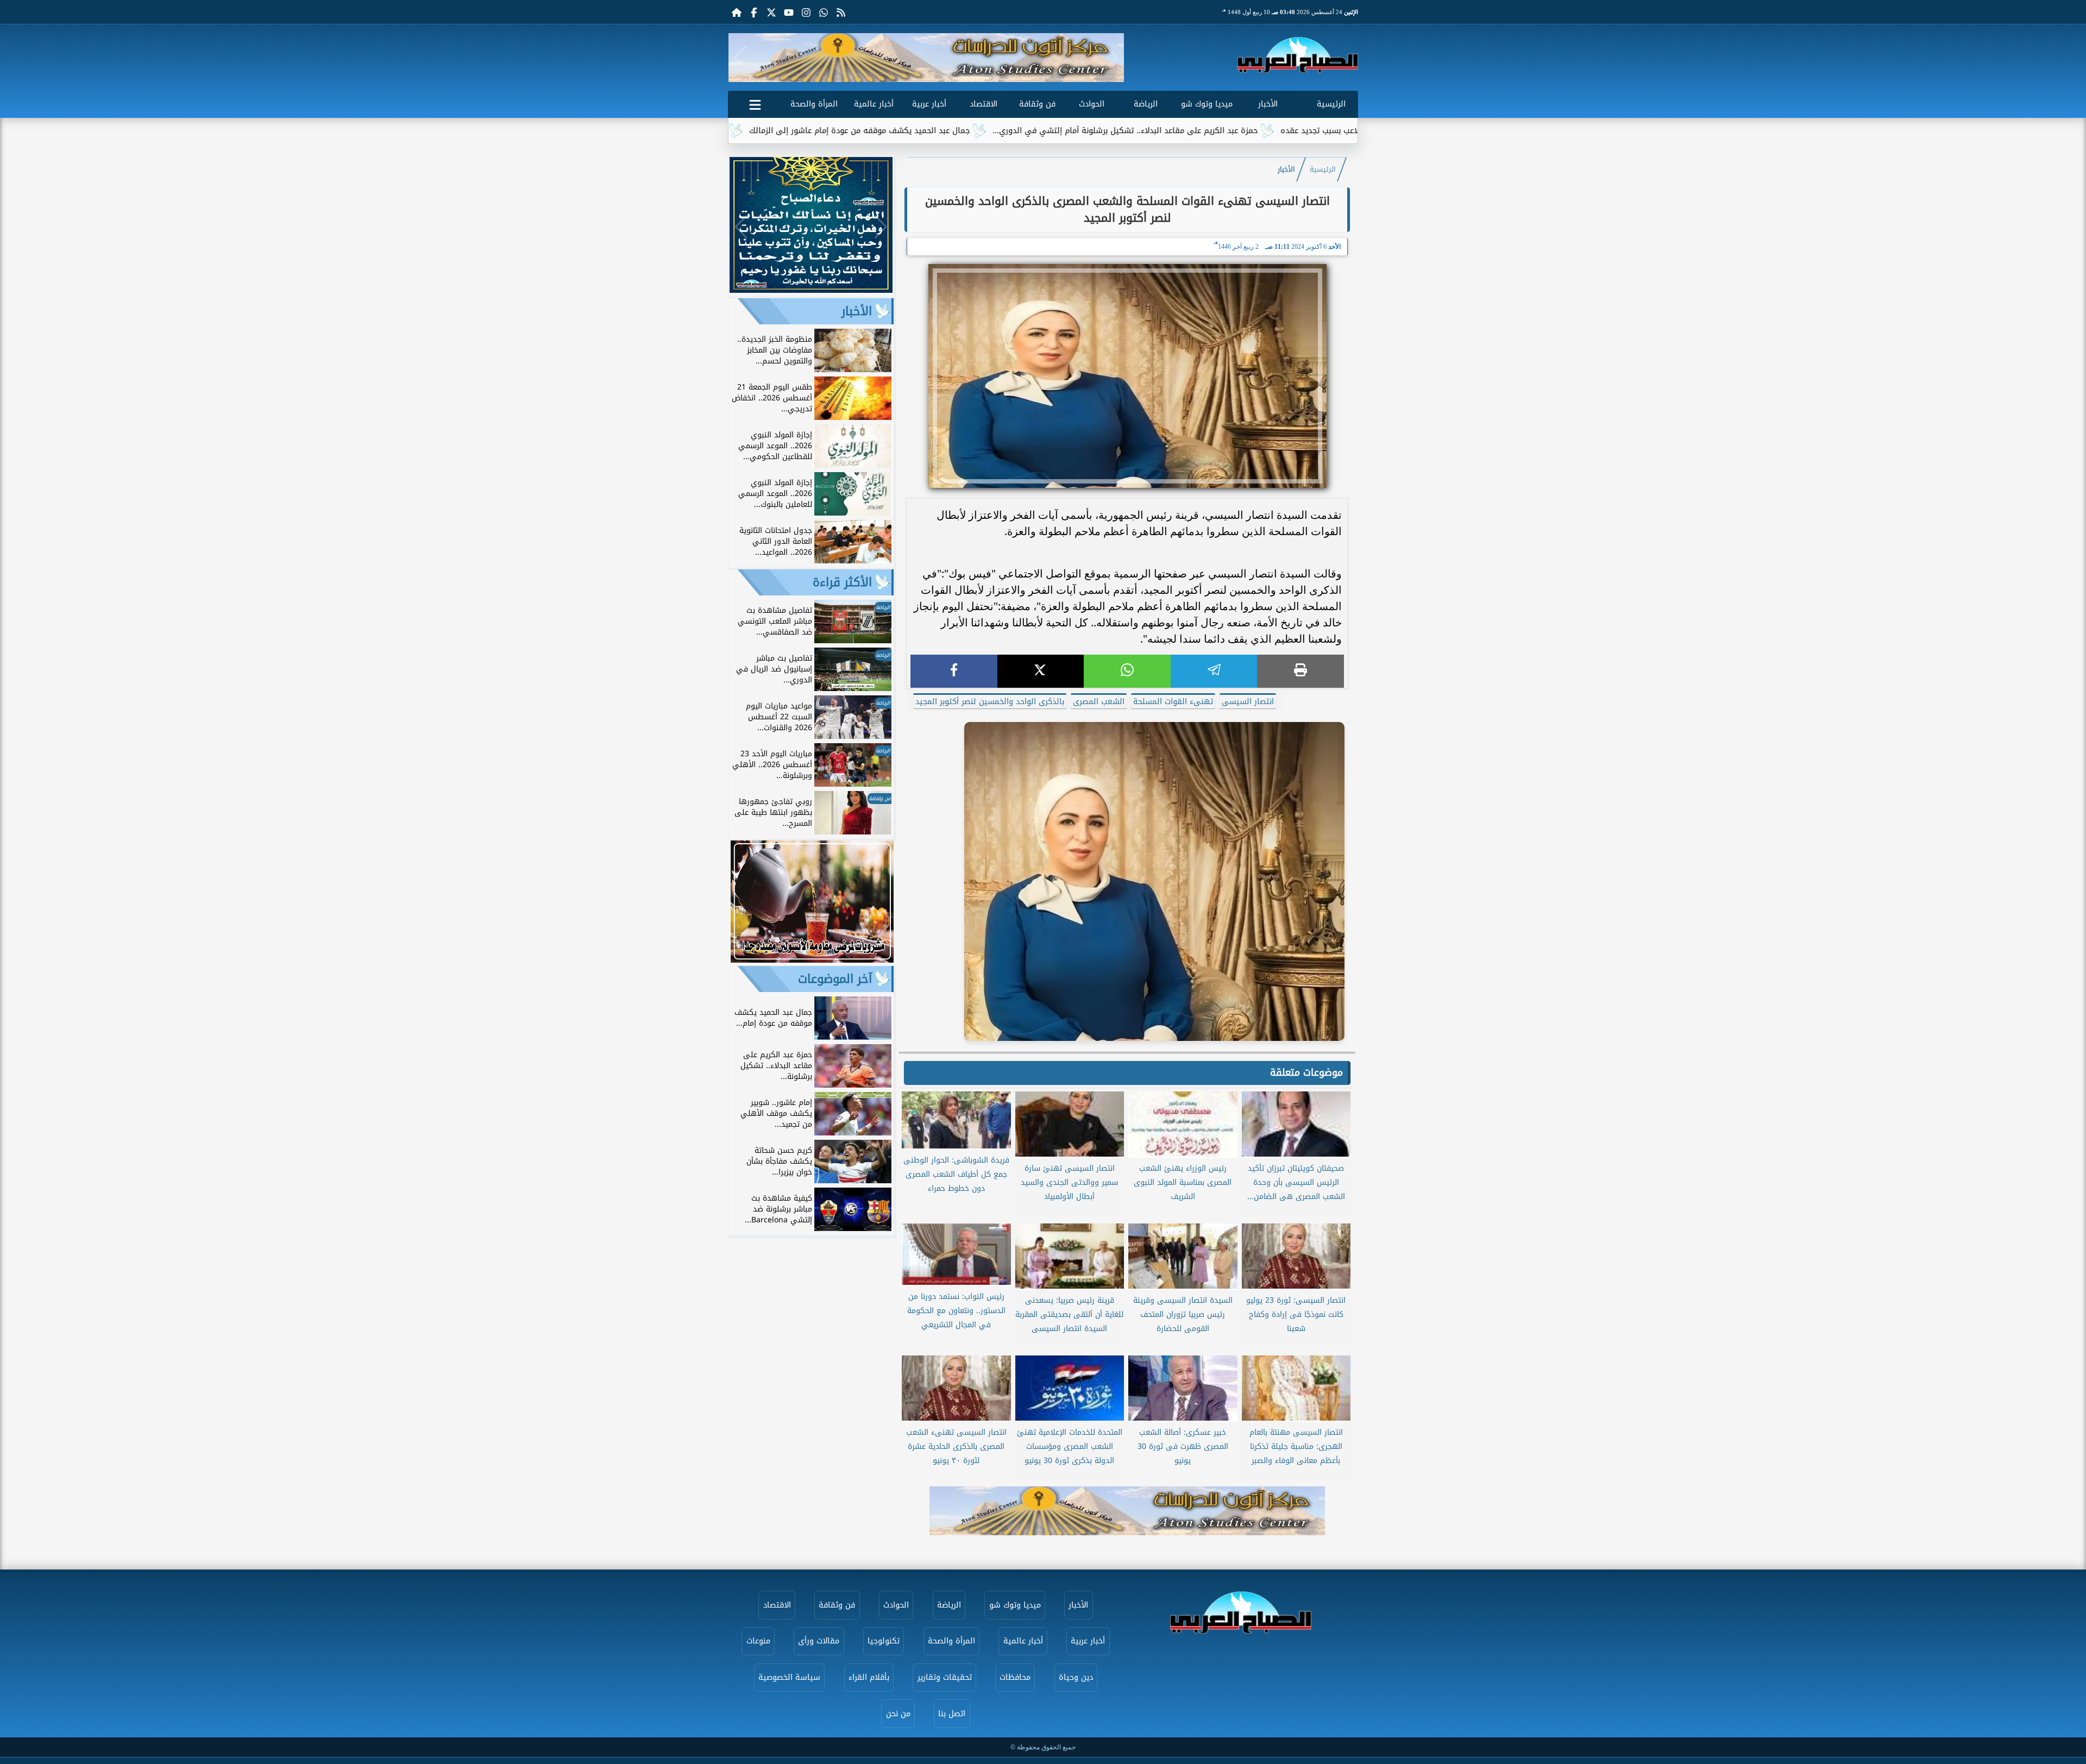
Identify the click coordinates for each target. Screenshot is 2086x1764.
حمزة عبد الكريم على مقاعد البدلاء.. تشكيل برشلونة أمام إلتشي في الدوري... (1251, 131)
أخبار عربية (929, 104)
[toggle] (755, 103)
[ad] (811, 290)
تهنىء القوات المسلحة (1173, 702)
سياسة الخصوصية (789, 1677)
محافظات (1015, 1677)
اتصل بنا (952, 1714)
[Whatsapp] (824, 12)
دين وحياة (1076, 1677)
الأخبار (1268, 104)
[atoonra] (1127, 1511)
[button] (741, 58)
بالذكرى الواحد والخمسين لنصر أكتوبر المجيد (990, 702)
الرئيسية (1331, 104)
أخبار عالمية (874, 104)
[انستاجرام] (806, 12)
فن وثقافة (1037, 104)
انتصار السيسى (1248, 702)
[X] (1041, 671)
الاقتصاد (984, 104)
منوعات (758, 1641)
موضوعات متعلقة (1306, 1072)
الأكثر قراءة (842, 582)
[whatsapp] (1127, 671)
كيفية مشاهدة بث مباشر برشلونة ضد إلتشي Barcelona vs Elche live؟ (730, 131)
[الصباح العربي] (1298, 55)
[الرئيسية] (737, 12)
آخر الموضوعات (835, 979)
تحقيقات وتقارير (945, 1677)
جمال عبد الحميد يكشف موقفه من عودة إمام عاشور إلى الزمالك (985, 131)
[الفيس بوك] (754, 12)
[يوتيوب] (789, 12)
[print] (1300, 671)
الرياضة (1146, 104)
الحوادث (1092, 104)
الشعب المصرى (1099, 702)
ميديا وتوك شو (1207, 104)
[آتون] (926, 58)
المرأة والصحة (814, 104)
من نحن (898, 1714)
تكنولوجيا (884, 1641)
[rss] (841, 12)
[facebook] (954, 671)
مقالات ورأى (819, 1641)
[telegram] (1214, 671)
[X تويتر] (771, 12)
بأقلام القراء (869, 1677)
